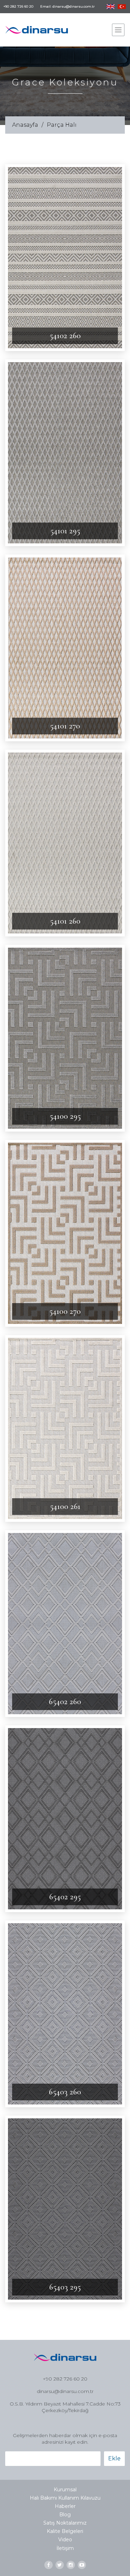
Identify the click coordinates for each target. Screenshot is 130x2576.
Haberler (65, 2506)
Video (65, 2540)
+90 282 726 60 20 (18, 7)
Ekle (114, 2458)
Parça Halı (62, 125)
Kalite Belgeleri (65, 2531)
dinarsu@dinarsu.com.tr (65, 2391)
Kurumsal (65, 2490)
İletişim (65, 2548)
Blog (65, 2515)
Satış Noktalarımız (65, 2523)
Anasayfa (25, 125)
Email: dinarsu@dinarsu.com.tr (67, 7)
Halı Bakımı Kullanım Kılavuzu (65, 2498)
